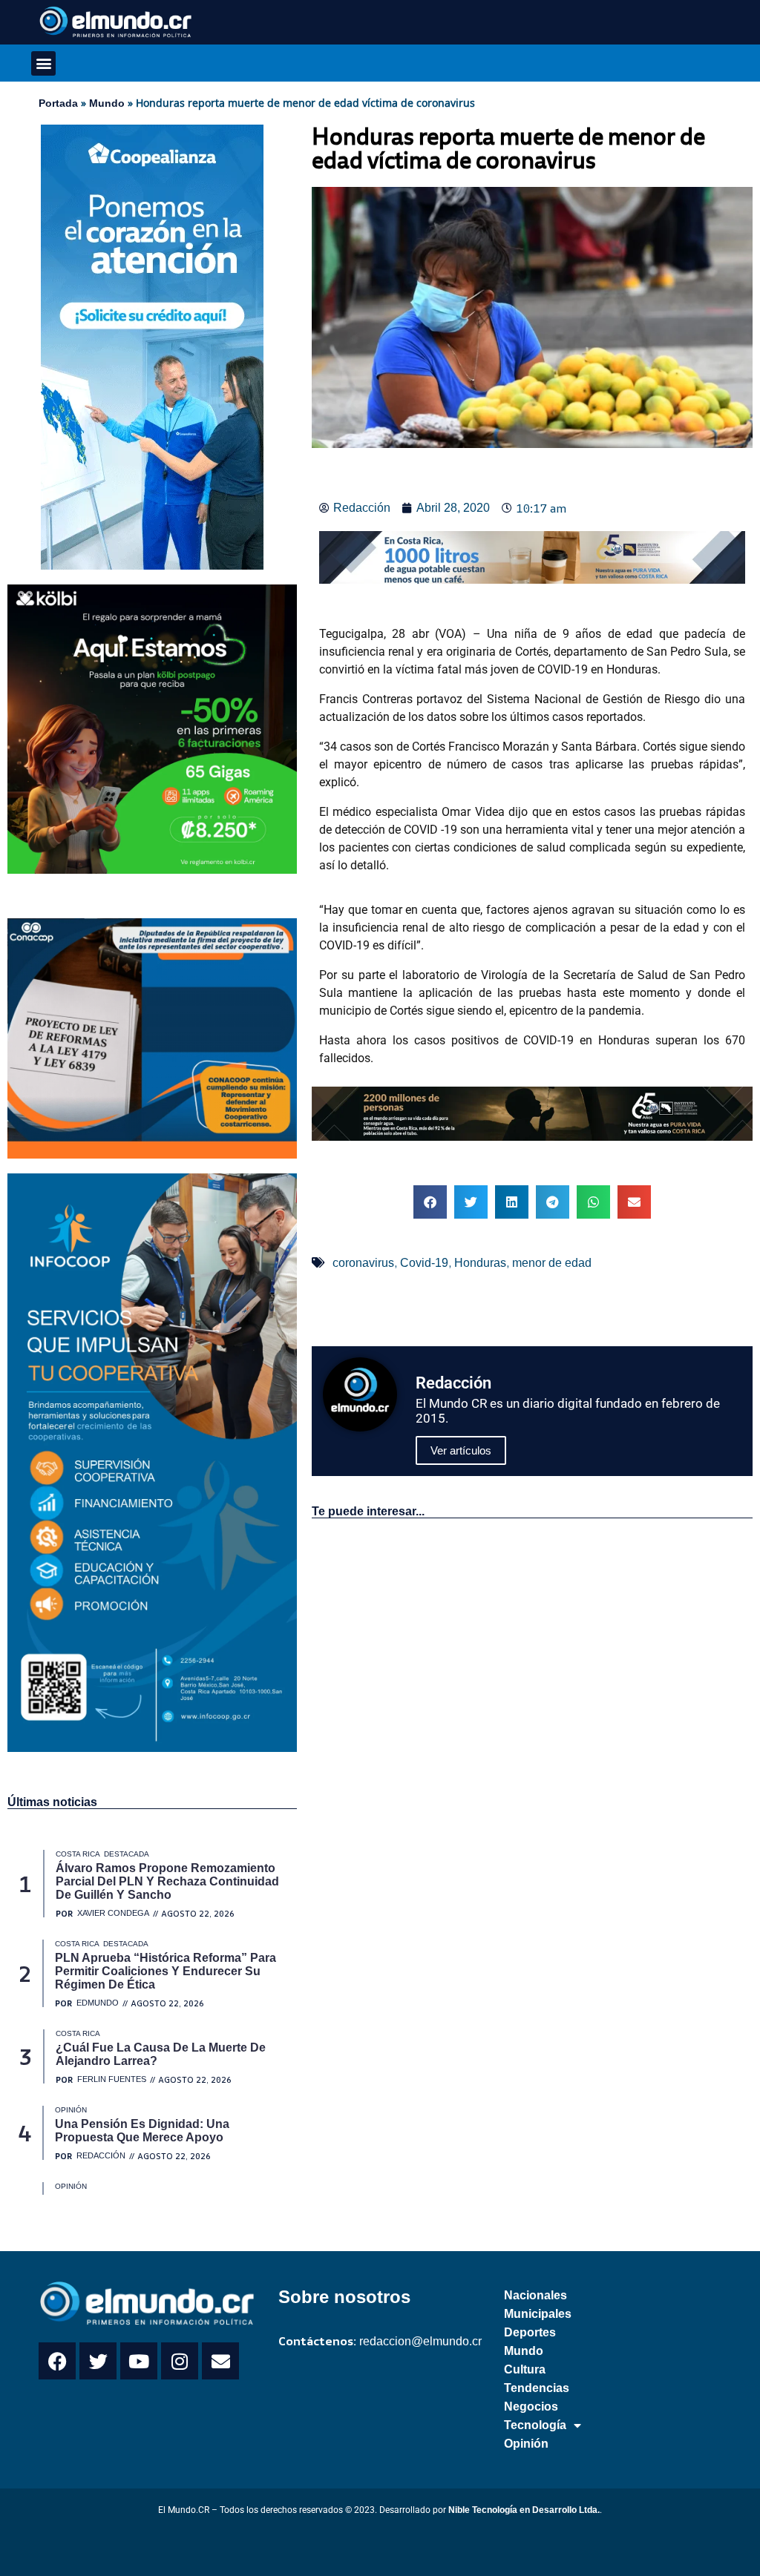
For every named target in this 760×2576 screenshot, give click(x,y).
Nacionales (535, 2295)
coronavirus (363, 1263)
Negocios (531, 2407)
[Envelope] (220, 2361)
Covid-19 (424, 1263)
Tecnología (535, 2425)
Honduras (480, 1263)
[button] (43, 63)
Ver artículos (461, 1450)
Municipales (538, 2314)
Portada (58, 103)
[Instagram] (180, 2361)
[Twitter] (98, 2361)
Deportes (530, 2332)
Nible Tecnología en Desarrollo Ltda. (524, 2510)
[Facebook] (57, 2361)
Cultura (525, 2369)
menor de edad (552, 1263)
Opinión (526, 2444)
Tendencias (537, 2388)
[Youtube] (139, 2361)
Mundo (107, 103)
